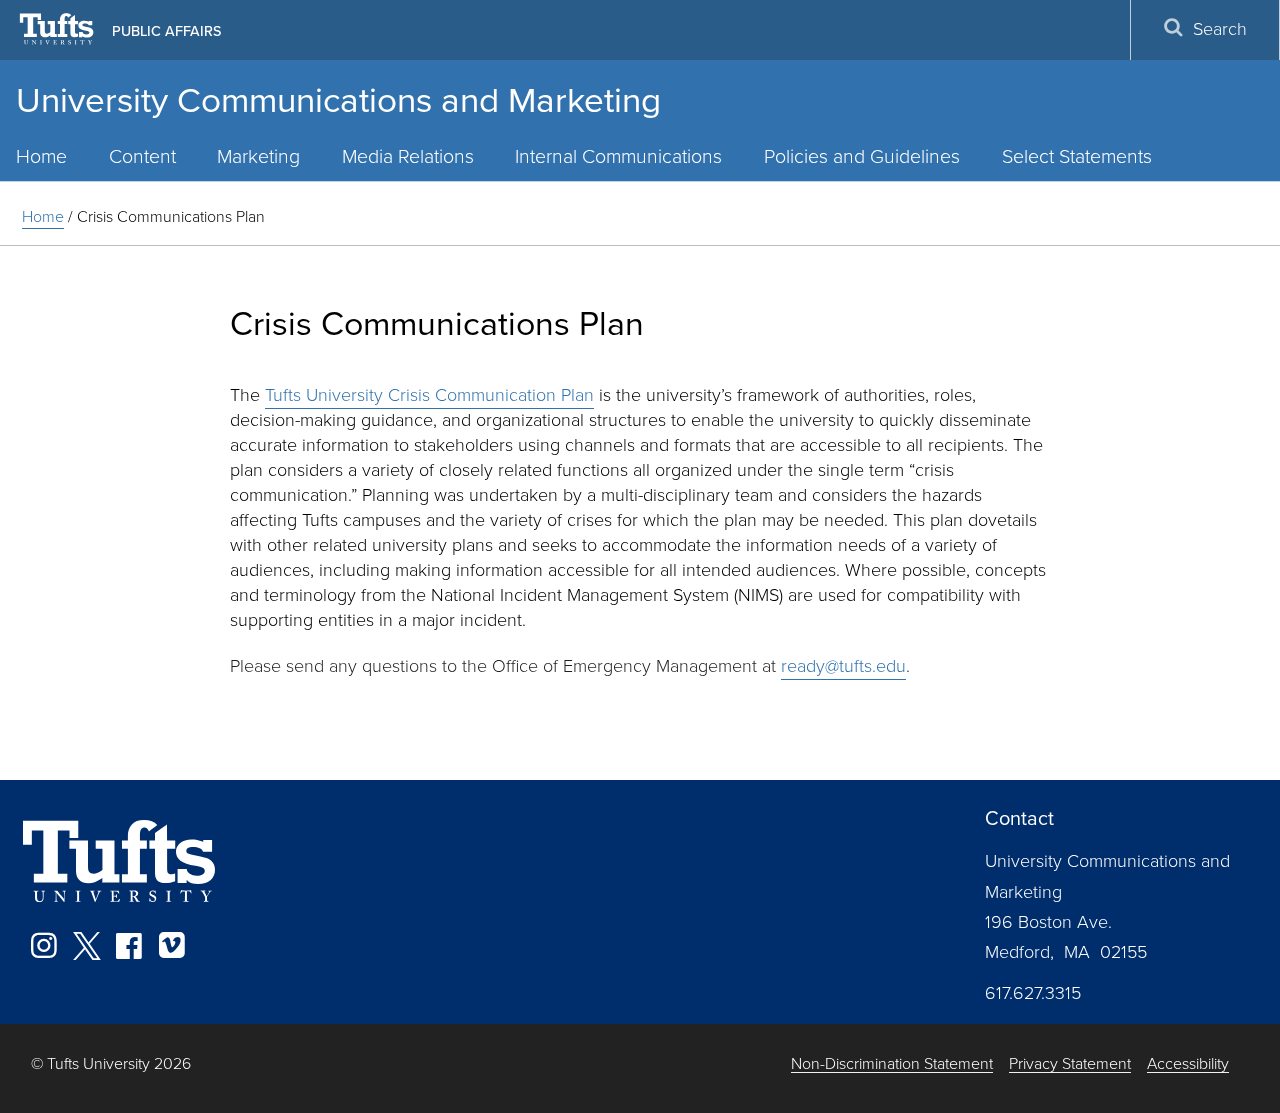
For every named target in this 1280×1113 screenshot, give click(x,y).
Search (1220, 29)
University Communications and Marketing (338, 100)
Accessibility (1188, 1064)
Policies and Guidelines (862, 156)
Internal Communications (618, 156)
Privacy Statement (1070, 1064)
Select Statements (1077, 156)
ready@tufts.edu (843, 666)
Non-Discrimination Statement (892, 1064)
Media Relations (408, 156)
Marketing (258, 156)
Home (43, 216)
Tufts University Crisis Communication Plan (429, 395)
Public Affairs (166, 31)
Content (142, 156)
